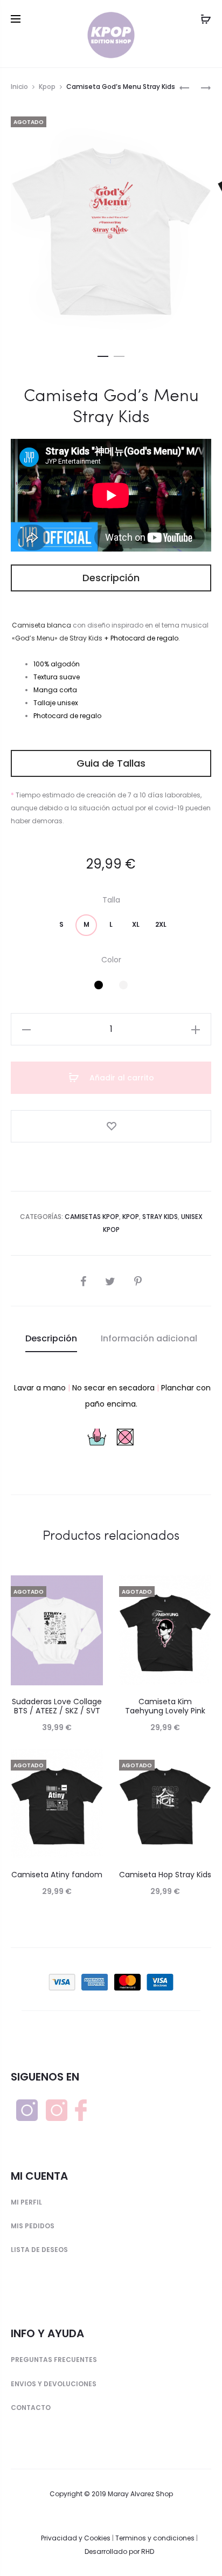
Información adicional (149, 1338)
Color (111, 960)
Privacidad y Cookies (76, 2538)
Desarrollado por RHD (119, 2551)
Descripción (51, 1338)
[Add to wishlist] (111, 1126)
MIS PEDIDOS (33, 2226)
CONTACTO (31, 2408)
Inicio (19, 87)
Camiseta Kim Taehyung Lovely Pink (165, 1706)
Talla (111, 900)
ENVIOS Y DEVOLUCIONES (54, 2384)
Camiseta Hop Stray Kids (165, 1875)
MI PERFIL (26, 2202)
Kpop (47, 87)
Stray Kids (160, 1217)
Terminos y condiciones (155, 2538)
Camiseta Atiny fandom (57, 1875)
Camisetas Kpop (92, 1217)
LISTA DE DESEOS (39, 2250)
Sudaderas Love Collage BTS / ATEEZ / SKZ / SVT (57, 1706)
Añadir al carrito (121, 1078)
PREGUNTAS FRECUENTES (54, 2360)
